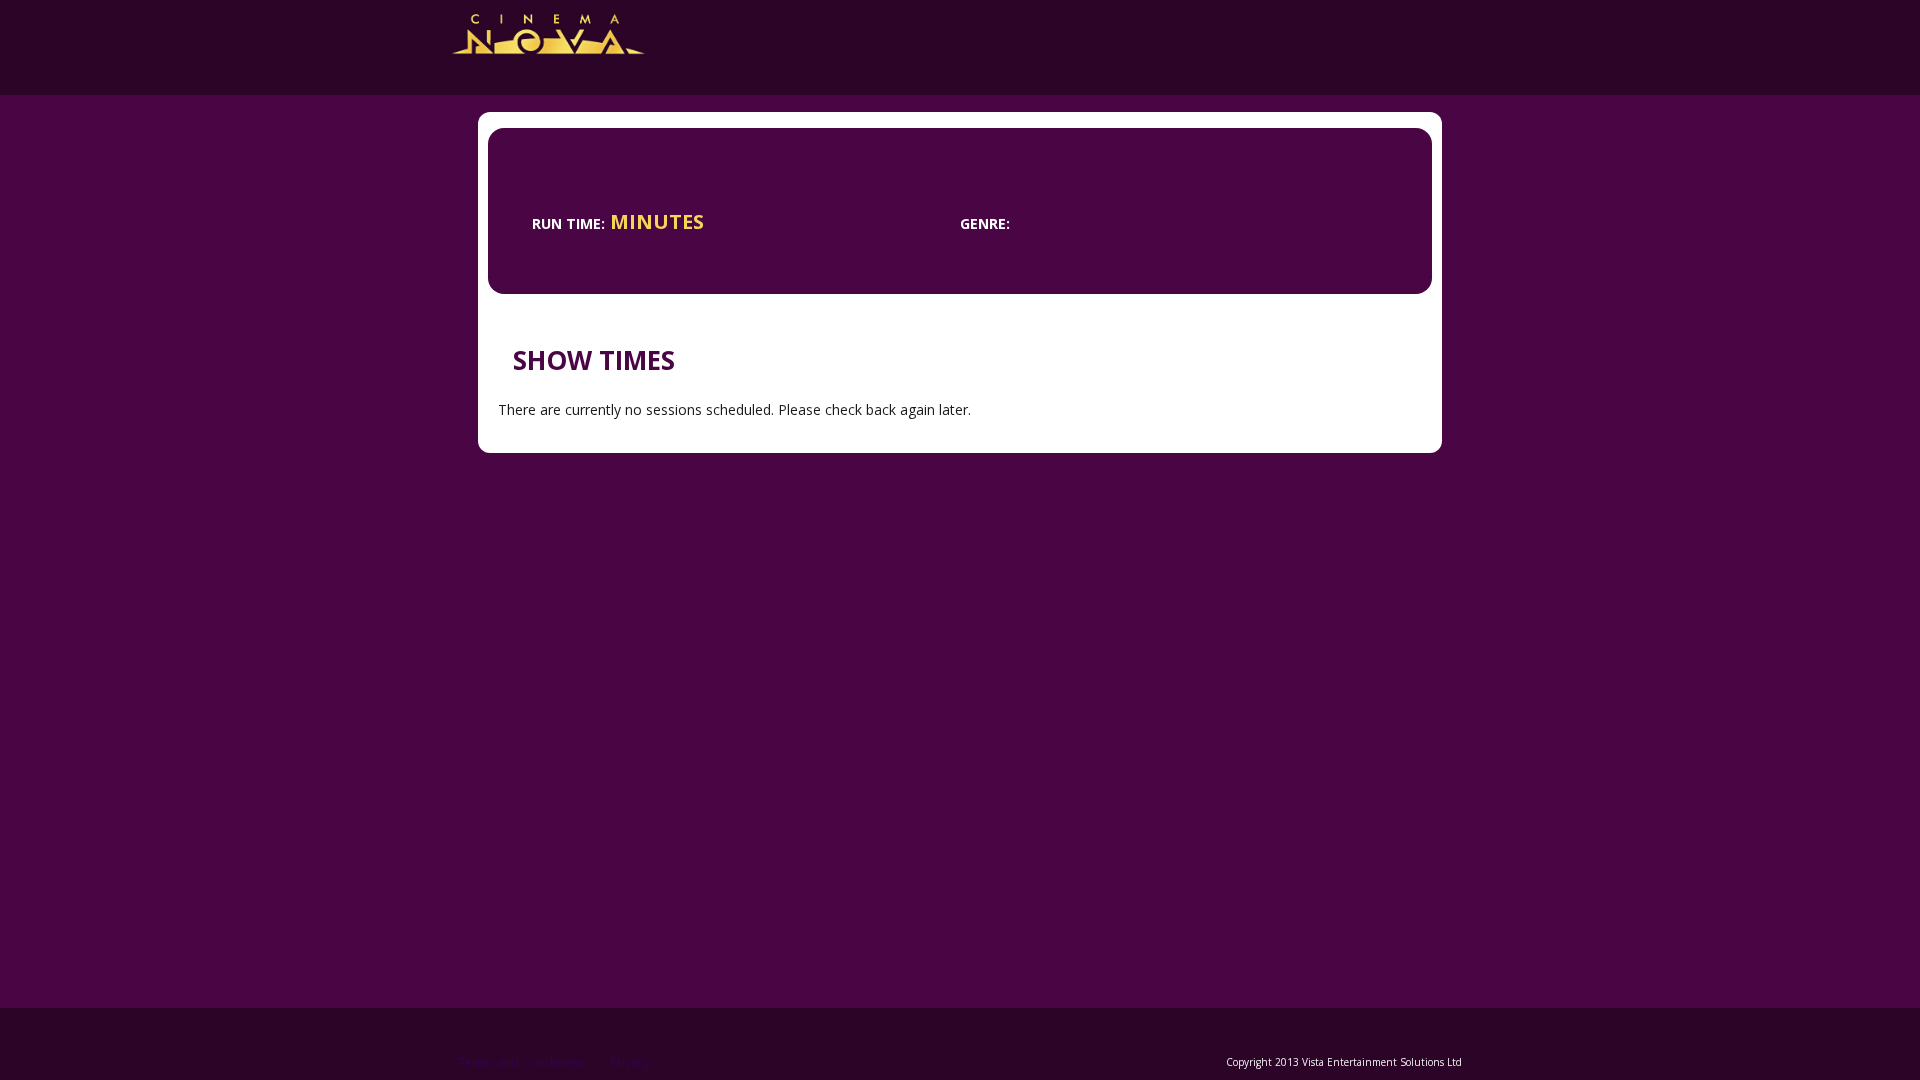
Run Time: (568, 223)
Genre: (985, 223)
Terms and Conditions (521, 1062)
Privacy (630, 1062)
